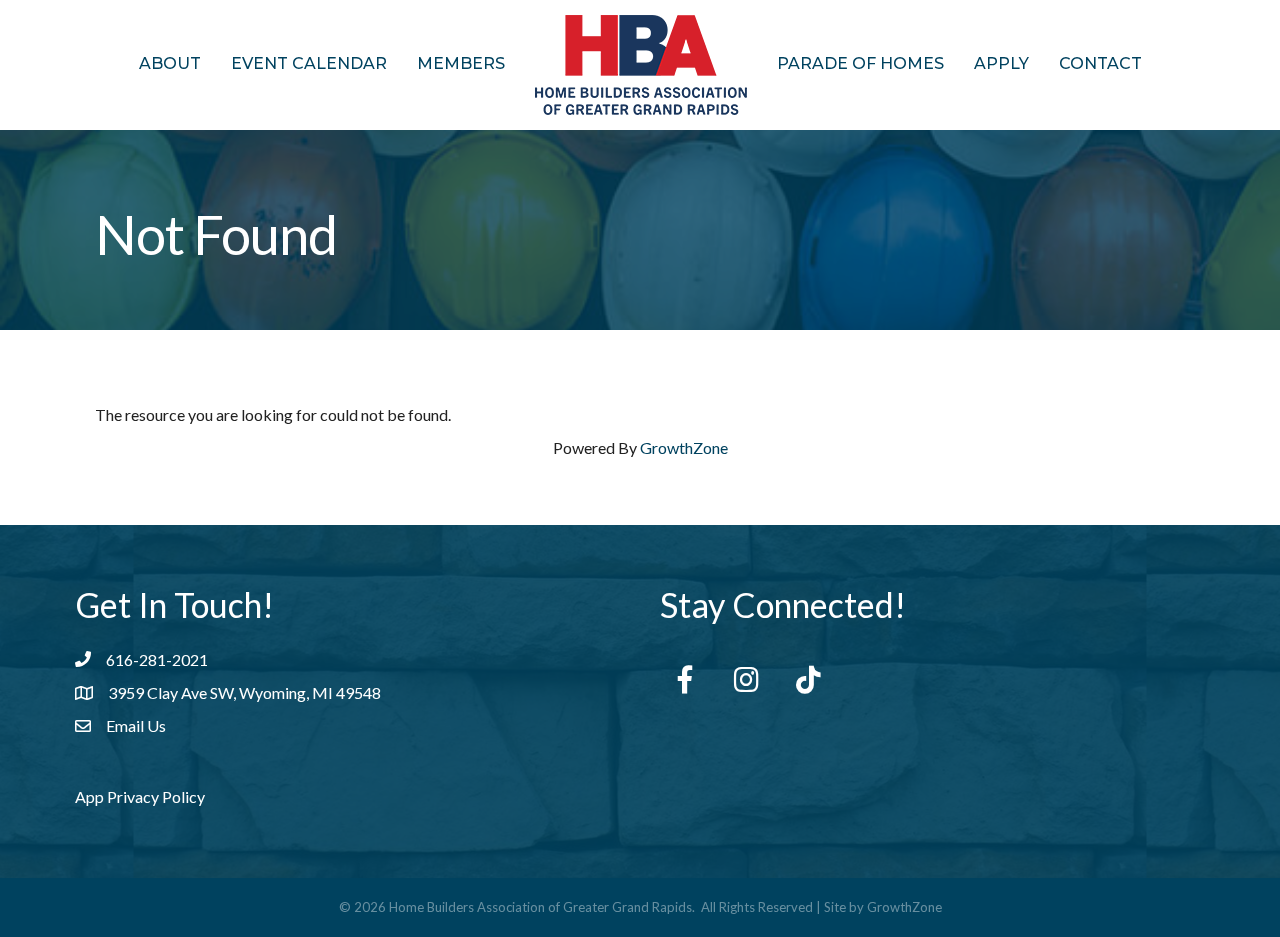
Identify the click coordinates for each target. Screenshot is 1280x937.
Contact (1100, 63)
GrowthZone (684, 447)
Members (461, 63)
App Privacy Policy (140, 796)
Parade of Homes (860, 63)
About (170, 63)
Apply (1001, 63)
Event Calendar (309, 63)
